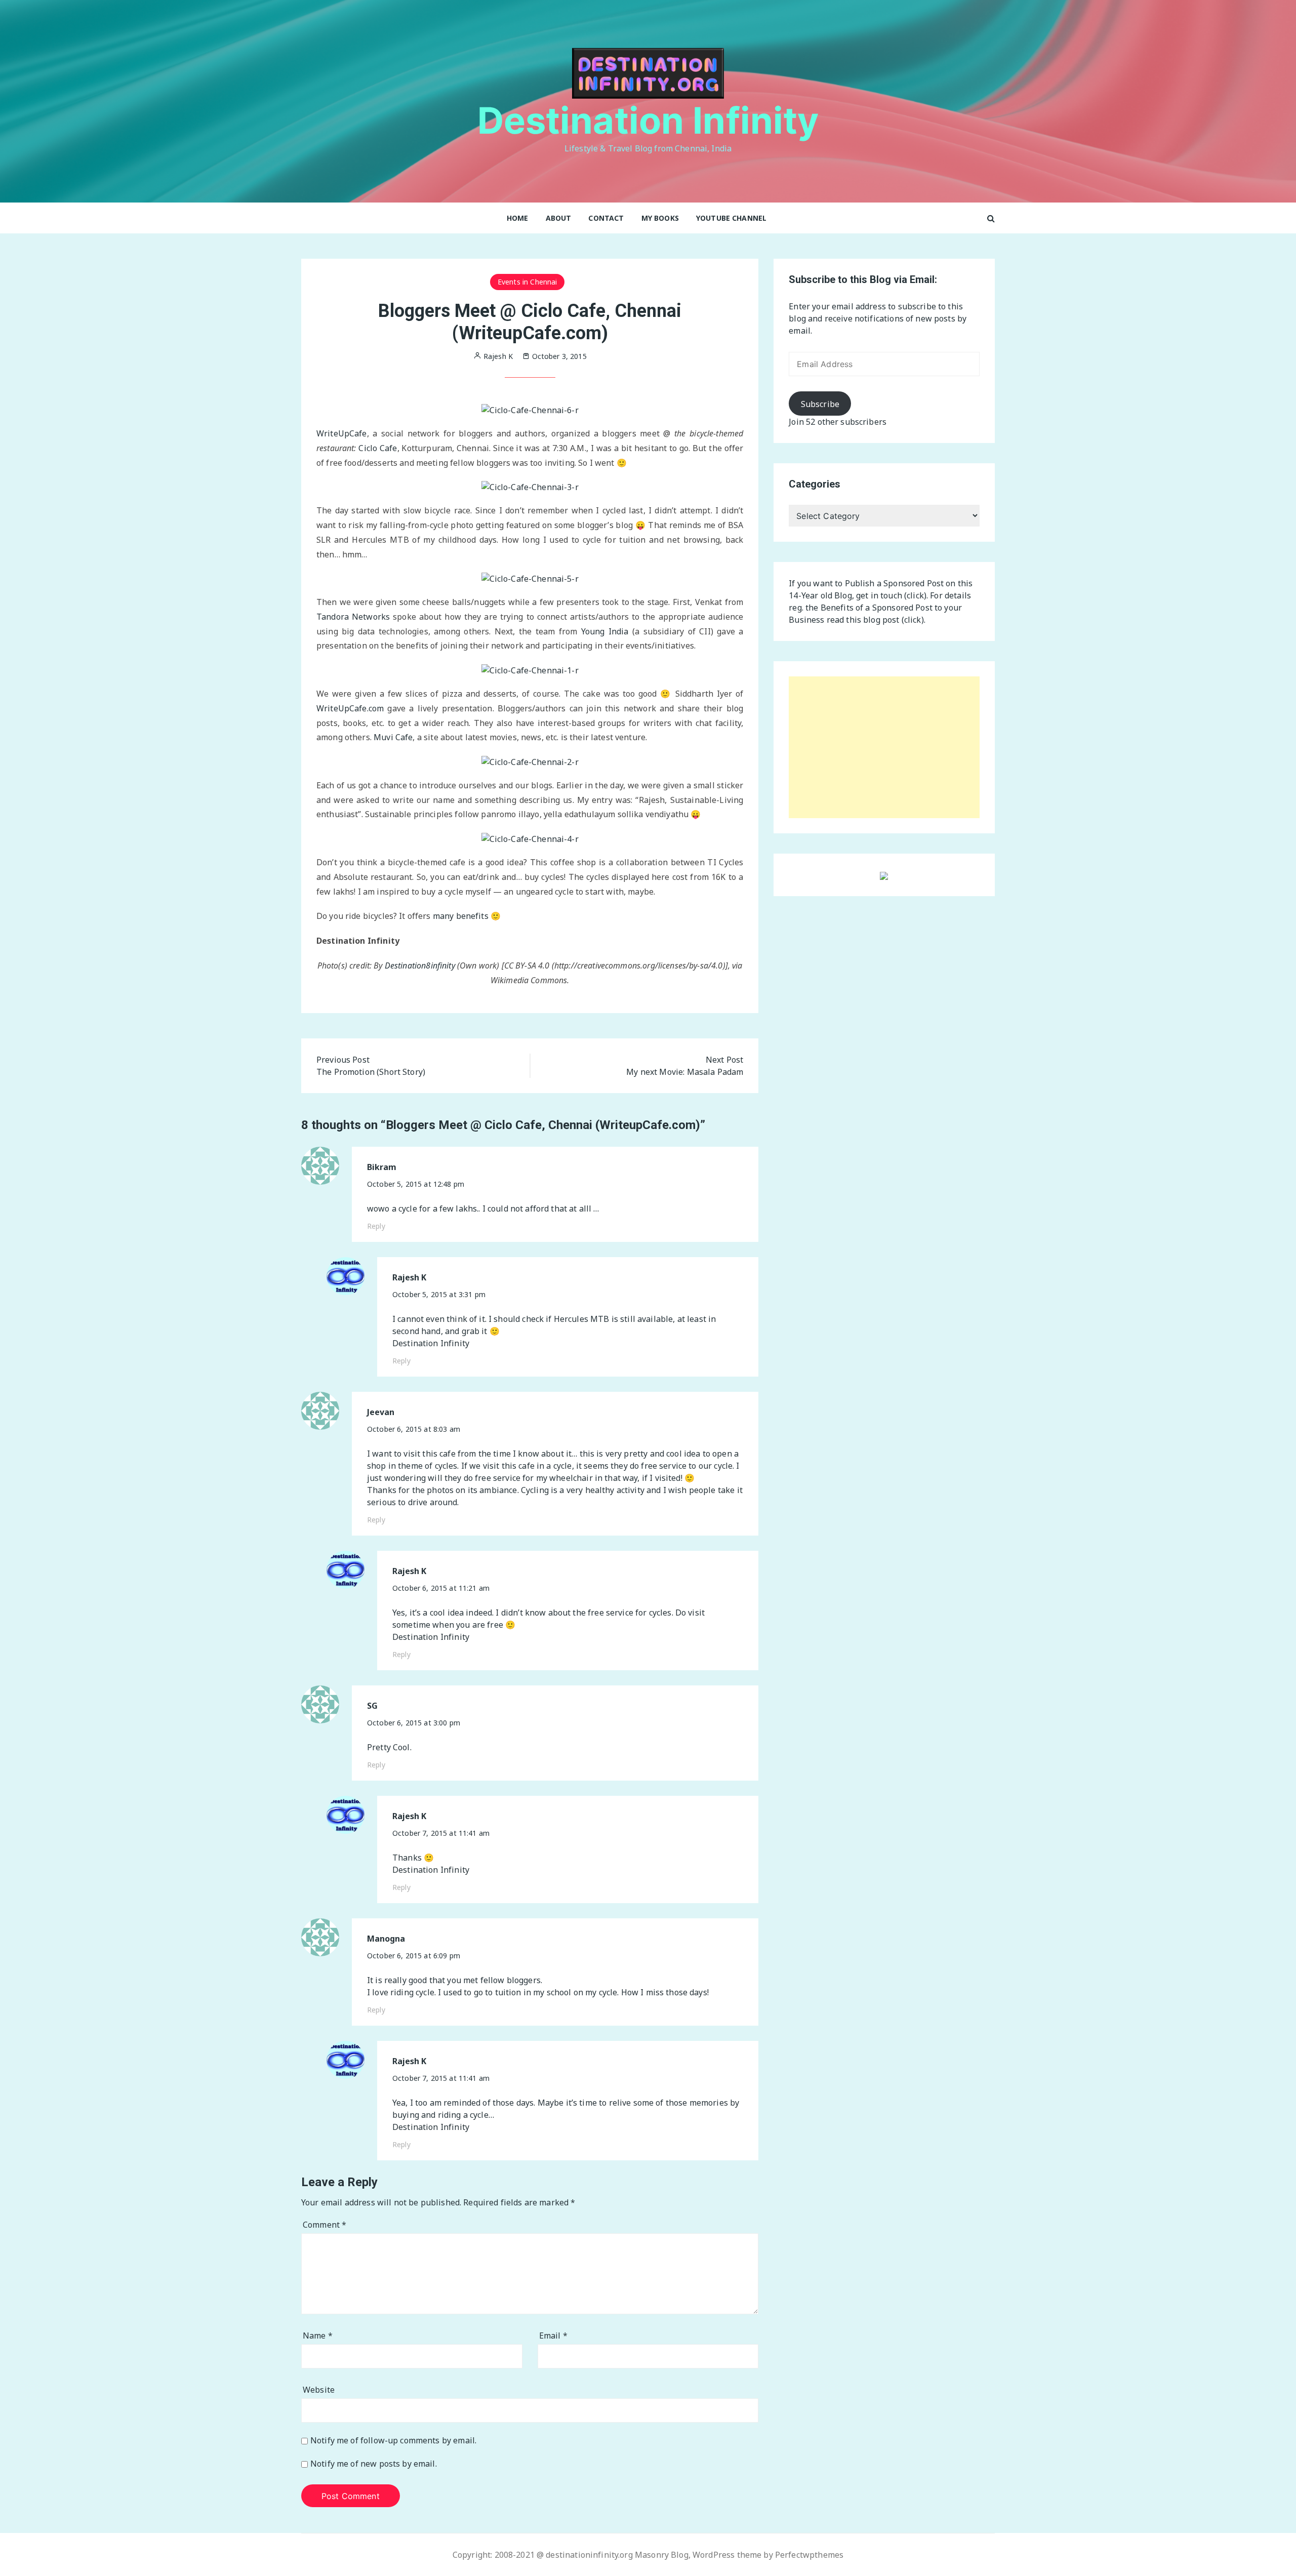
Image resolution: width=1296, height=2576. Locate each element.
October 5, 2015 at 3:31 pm (439, 1294)
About (559, 218)
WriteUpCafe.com (350, 708)
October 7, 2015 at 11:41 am (441, 1833)
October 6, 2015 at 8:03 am (414, 1429)
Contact (606, 218)
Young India (605, 631)
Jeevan (381, 1412)
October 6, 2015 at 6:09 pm (414, 1956)
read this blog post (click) (875, 620)
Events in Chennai (528, 282)
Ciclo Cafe (378, 448)
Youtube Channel (731, 218)
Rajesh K (409, 1278)
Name (318, 2336)
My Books (660, 218)
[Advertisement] (884, 747)
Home (518, 218)
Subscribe (820, 404)
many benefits (461, 916)
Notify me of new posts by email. (374, 2464)
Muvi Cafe (393, 737)
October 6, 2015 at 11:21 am (441, 1588)
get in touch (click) (891, 595)
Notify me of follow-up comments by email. (393, 2441)
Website (319, 2390)
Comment (325, 2225)
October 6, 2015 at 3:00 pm (414, 1723)
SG (372, 1706)
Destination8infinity (420, 965)
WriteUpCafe (342, 433)
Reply (376, 1226)
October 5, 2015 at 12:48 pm (416, 1184)
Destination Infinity (648, 120)
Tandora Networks (353, 617)
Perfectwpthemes (809, 2555)
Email (553, 2336)
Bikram (382, 1167)
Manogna (386, 1939)
